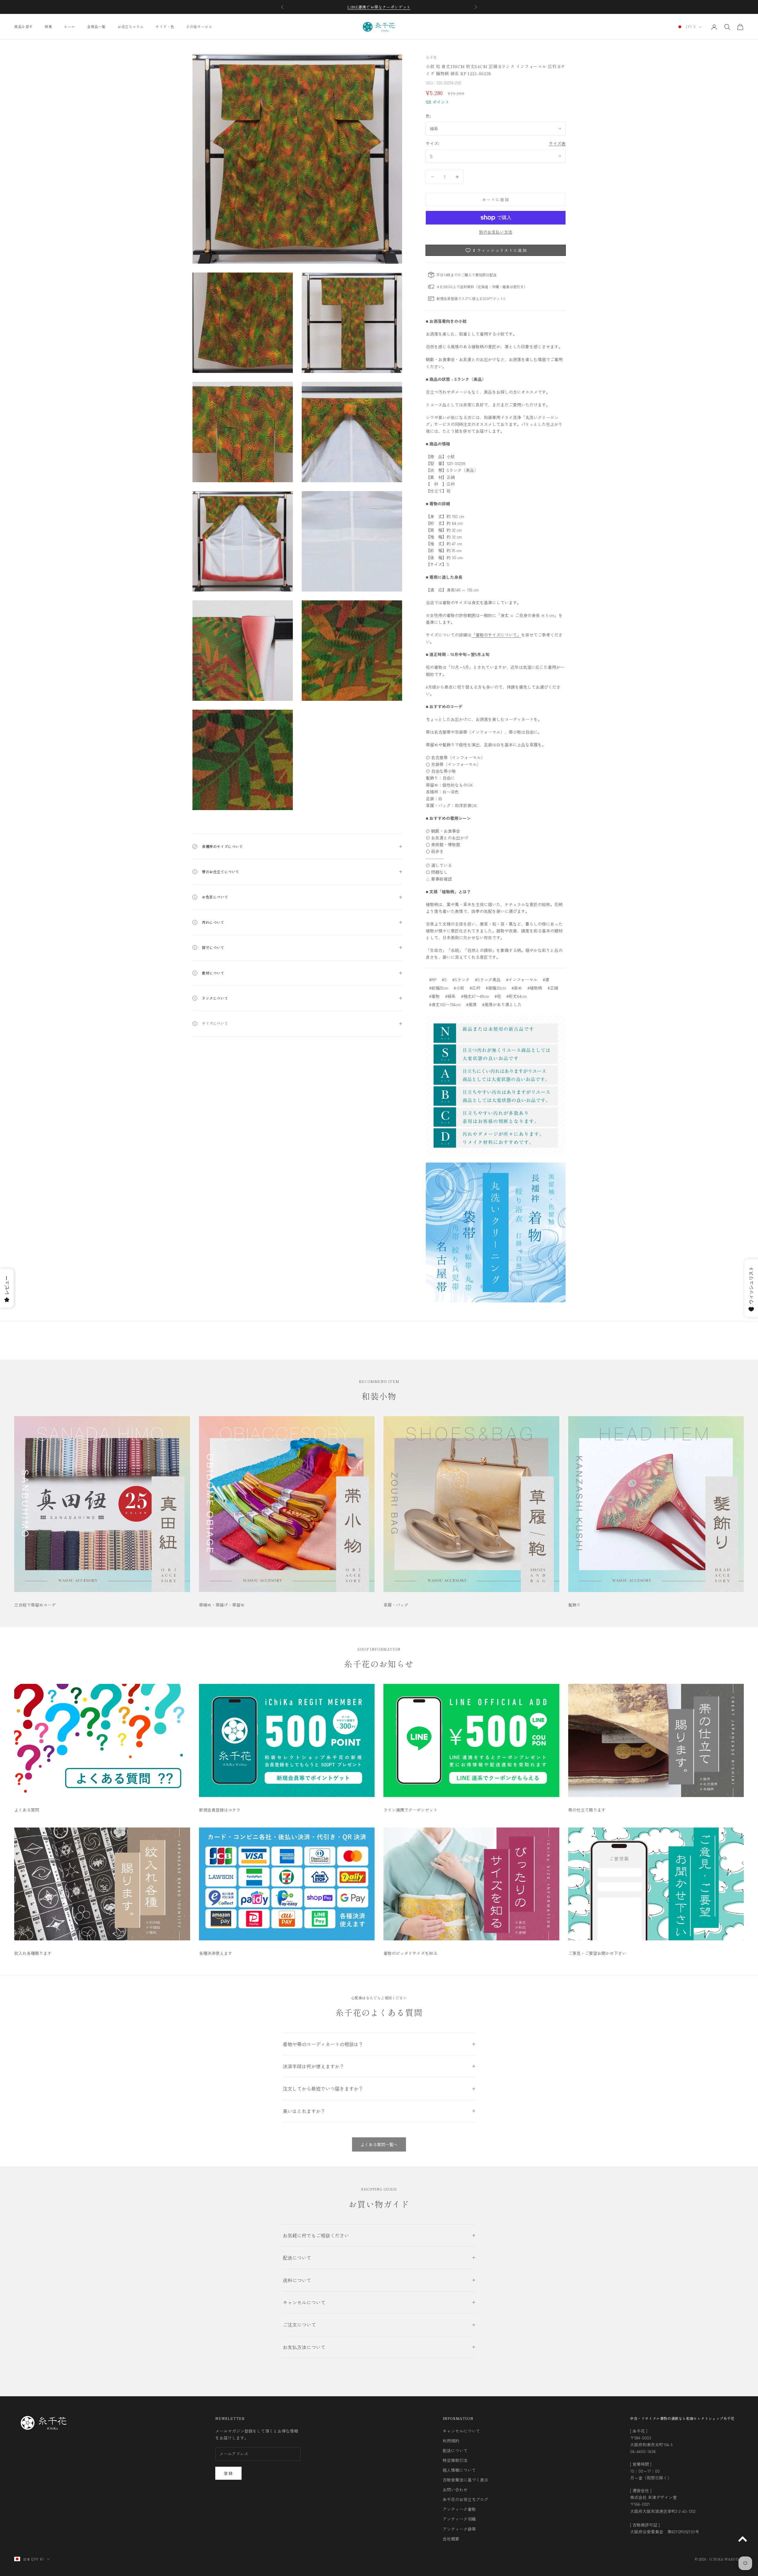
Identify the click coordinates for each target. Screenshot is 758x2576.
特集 (48, 27)
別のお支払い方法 (496, 232)
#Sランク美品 (488, 980)
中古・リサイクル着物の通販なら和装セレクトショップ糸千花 (682, 2418)
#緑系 (450, 996)
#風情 (471, 1004)
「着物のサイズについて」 (496, 635)
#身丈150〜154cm (445, 1004)
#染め (517, 988)
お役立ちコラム (131, 27)
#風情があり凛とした (502, 1004)
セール (70, 27)
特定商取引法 (455, 2460)
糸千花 (431, 57)
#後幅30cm (496, 988)
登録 (228, 2473)
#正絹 (553, 988)
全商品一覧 (96, 27)
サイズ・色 (165, 27)
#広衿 (475, 988)
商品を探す (24, 27)
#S (444, 980)
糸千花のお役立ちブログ (465, 2499)
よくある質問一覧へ (379, 2144)
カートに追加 (496, 199)
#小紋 (459, 988)
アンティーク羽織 (459, 2519)
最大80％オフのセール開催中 (379, 7)
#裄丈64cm (517, 996)
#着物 (434, 996)
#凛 (546, 980)
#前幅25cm (439, 988)
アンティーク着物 (459, 2509)
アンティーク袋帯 (459, 2529)
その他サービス (199, 27)
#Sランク (461, 980)
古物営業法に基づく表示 (465, 2480)
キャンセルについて (461, 2431)
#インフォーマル (522, 980)
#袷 (498, 996)
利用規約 (451, 2441)
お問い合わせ (455, 2490)
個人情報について (459, 2470)
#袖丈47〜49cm (475, 996)
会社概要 (451, 2539)
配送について (455, 2450)
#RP (433, 980)
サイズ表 (557, 143)
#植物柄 (535, 988)
